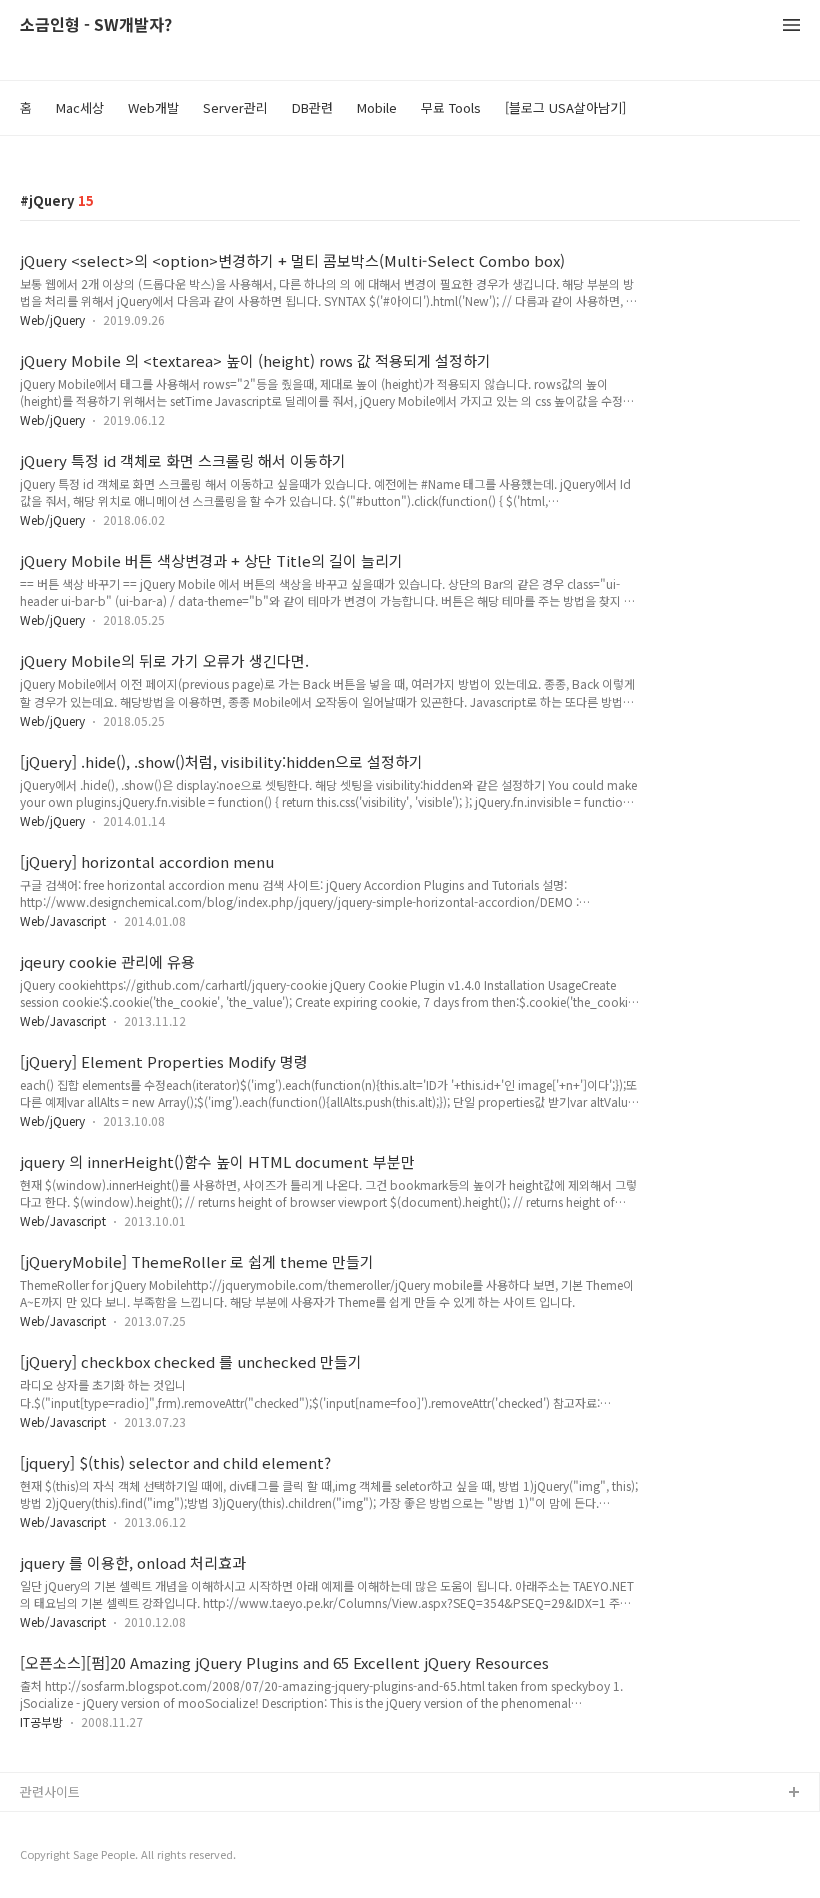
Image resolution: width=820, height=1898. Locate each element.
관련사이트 (50, 1791)
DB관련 (312, 107)
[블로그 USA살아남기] (565, 107)
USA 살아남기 (59, 1825)
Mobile (377, 107)
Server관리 (235, 107)
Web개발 (153, 107)
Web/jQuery (52, 319)
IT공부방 (41, 1721)
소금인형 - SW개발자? (96, 25)
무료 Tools (451, 107)
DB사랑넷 (47, 1857)
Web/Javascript (63, 920)
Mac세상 (80, 107)
